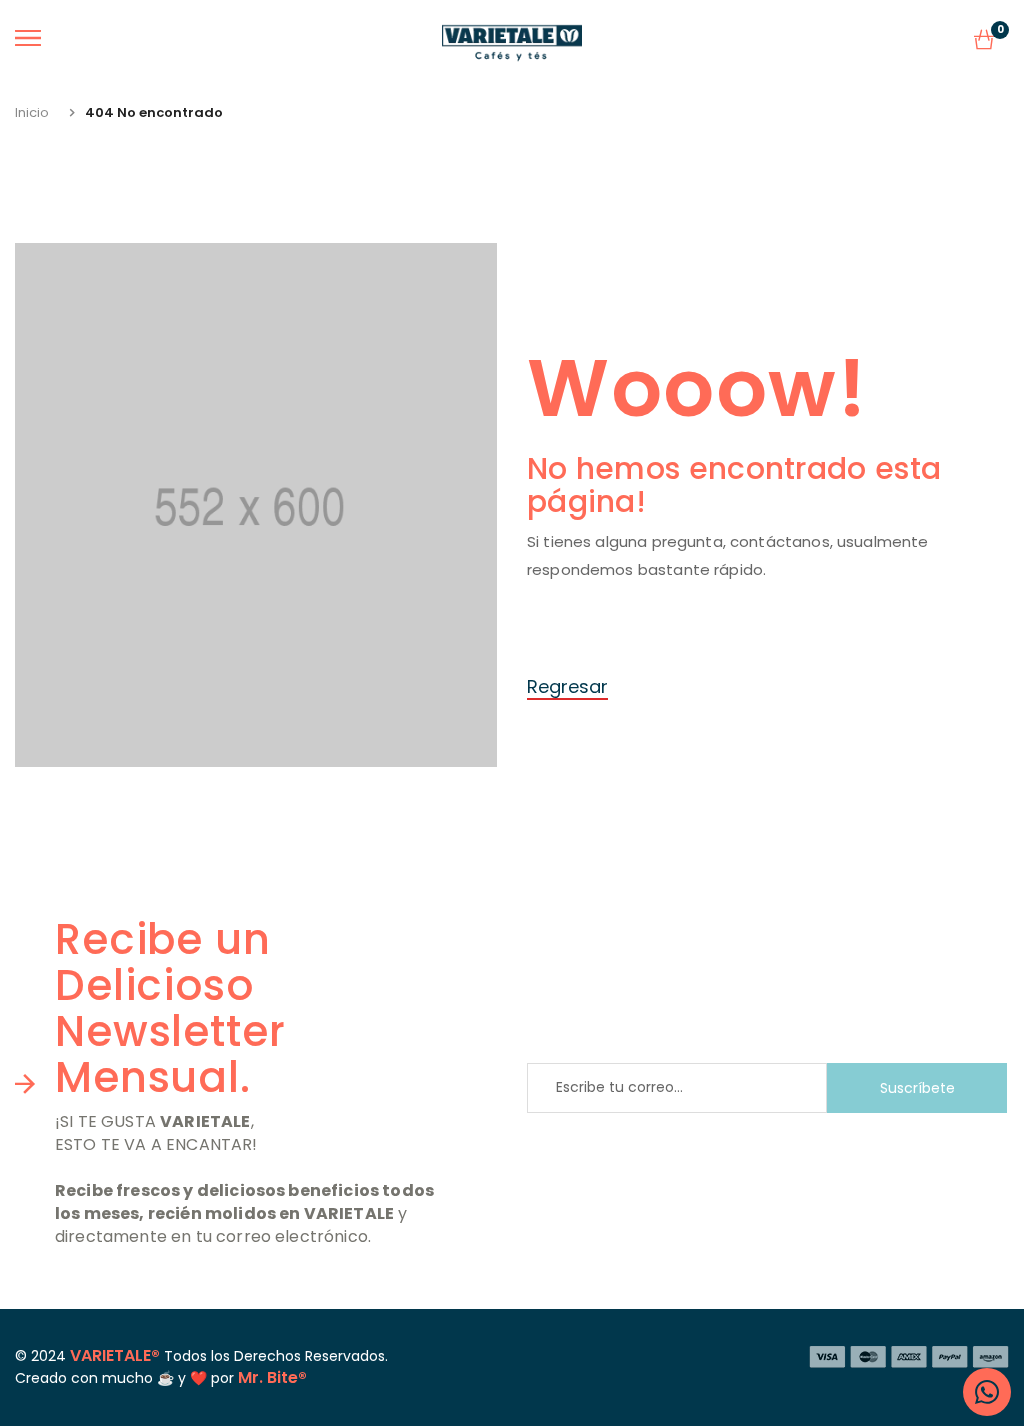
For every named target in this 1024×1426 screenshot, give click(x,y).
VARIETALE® (115, 1355)
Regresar (567, 686)
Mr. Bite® (272, 1377)
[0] (984, 43)
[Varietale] (512, 39)
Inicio (32, 113)
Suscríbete (917, 1088)
